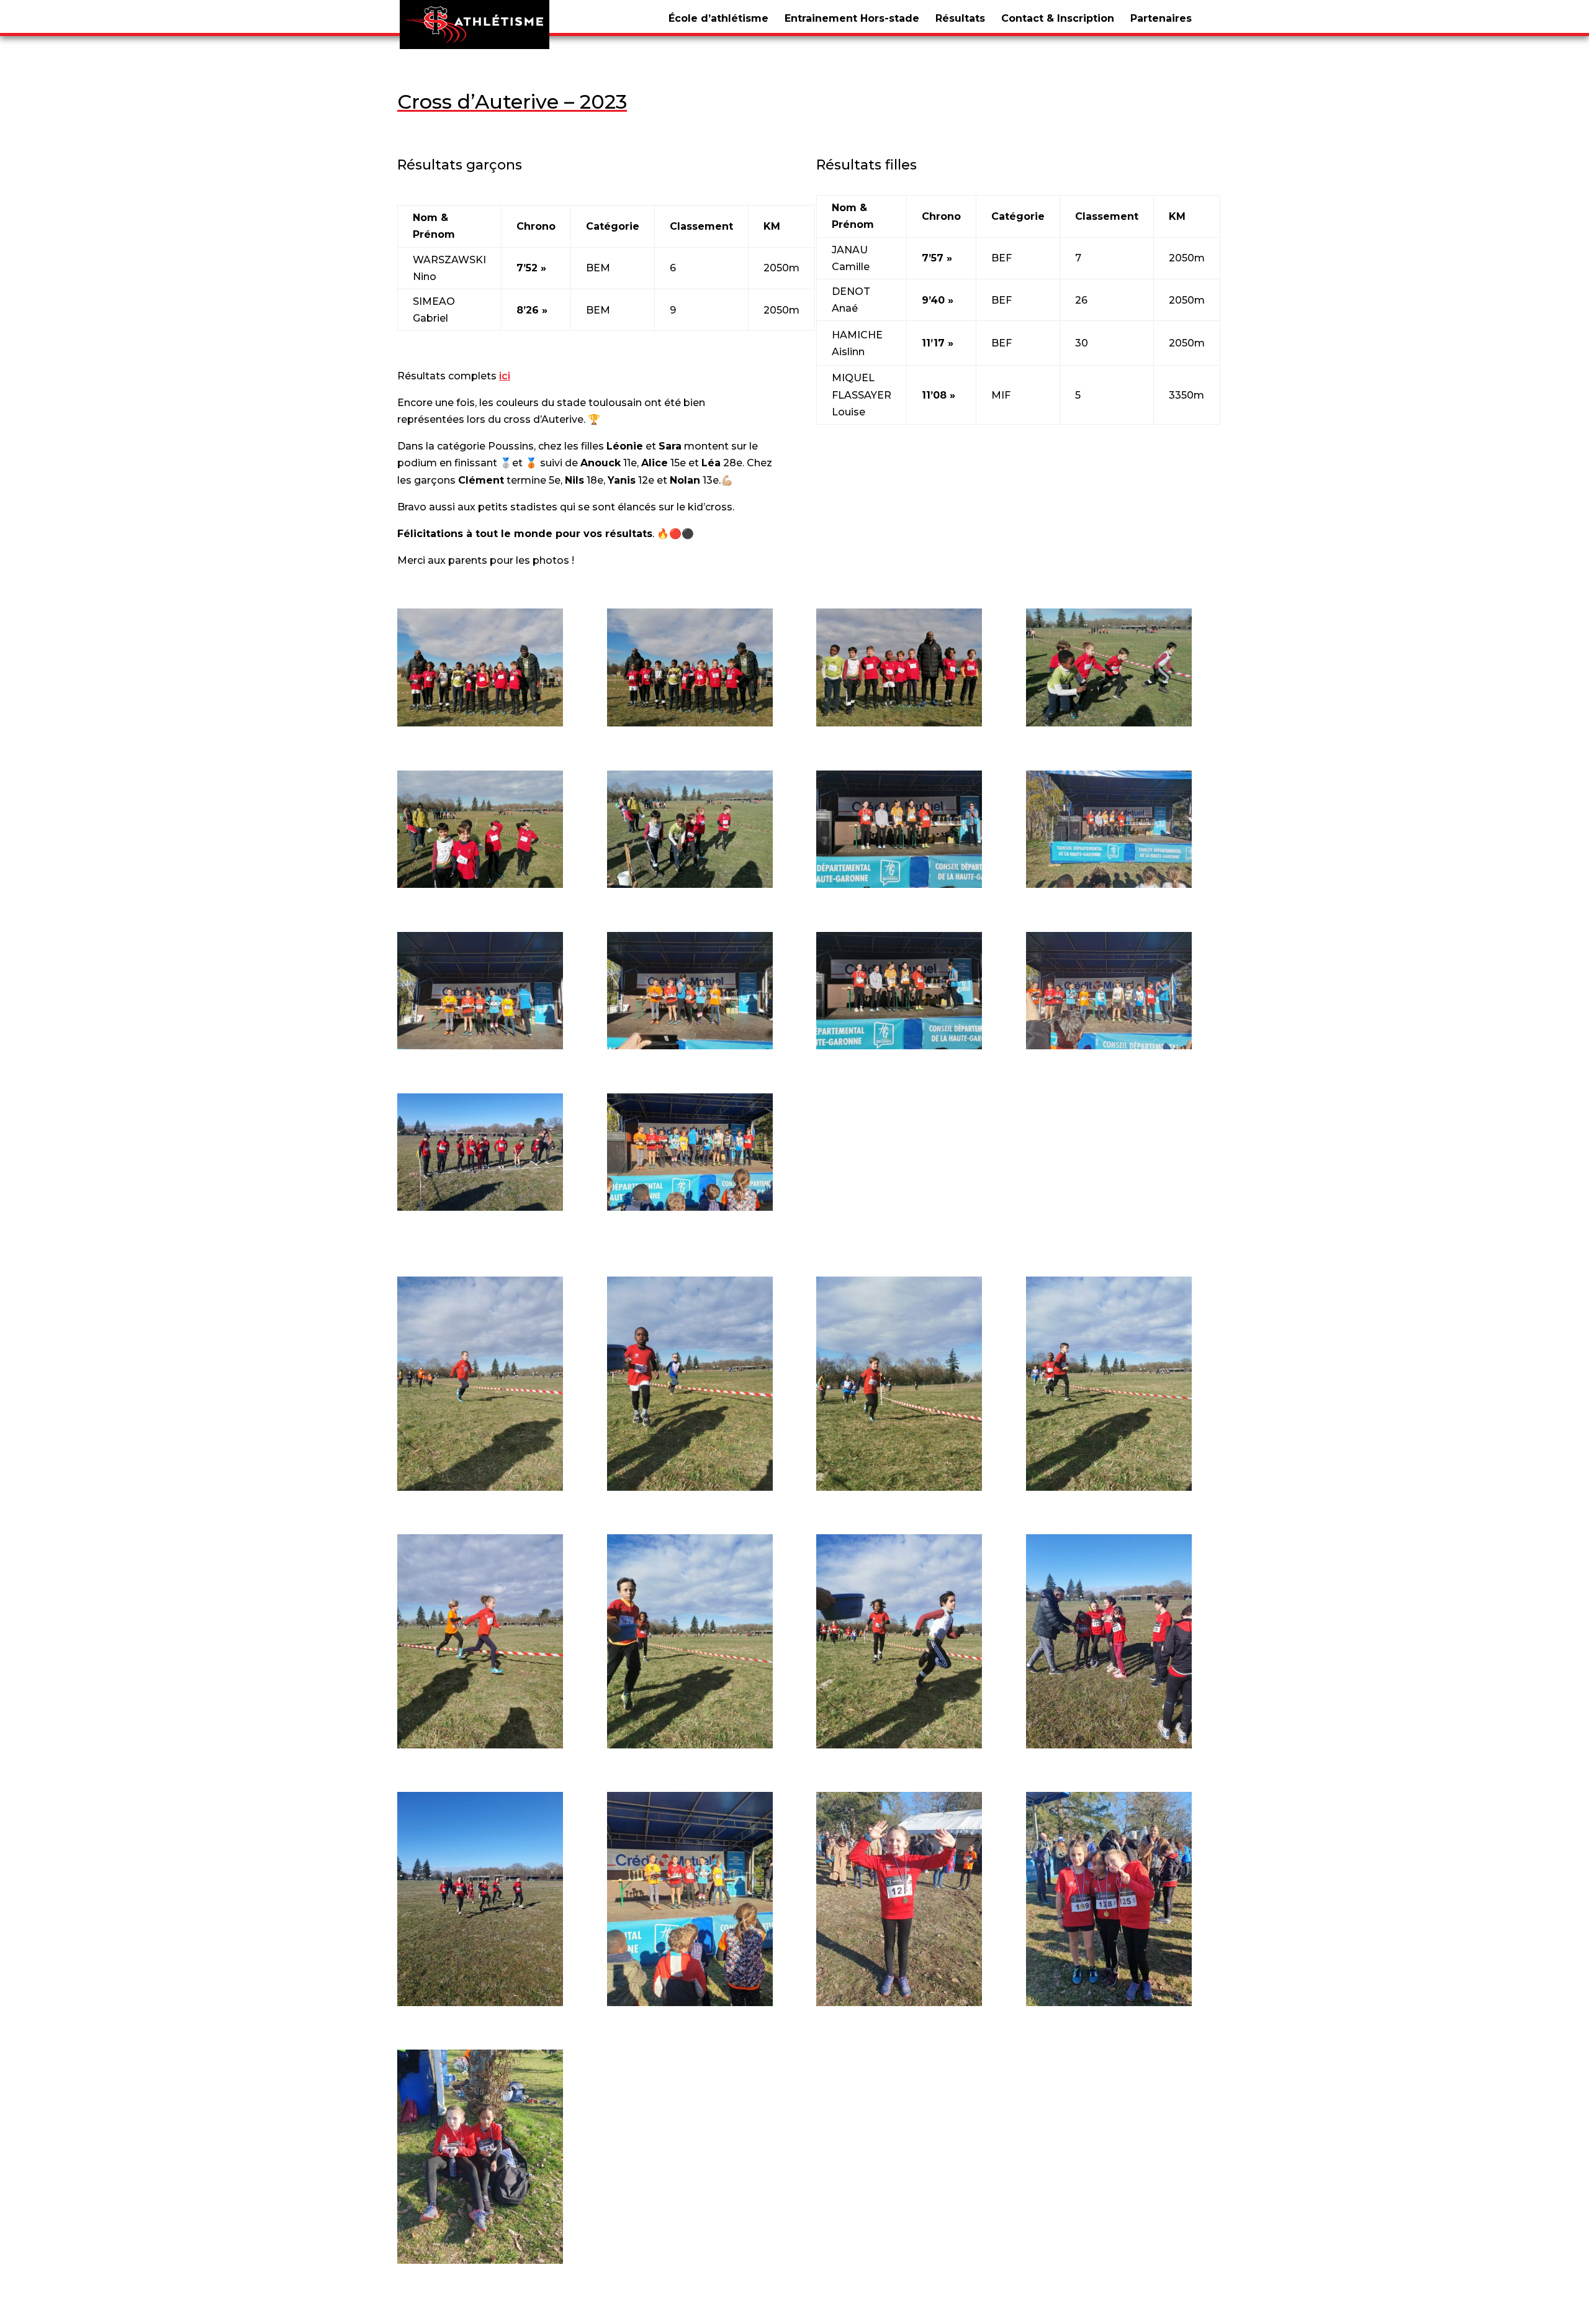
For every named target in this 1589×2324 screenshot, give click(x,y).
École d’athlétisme (718, 18)
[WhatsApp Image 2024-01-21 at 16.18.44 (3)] (690, 1742)
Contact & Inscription (1058, 18)
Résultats (960, 18)
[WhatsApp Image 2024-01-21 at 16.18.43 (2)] (690, 1484)
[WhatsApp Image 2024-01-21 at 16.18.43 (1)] (480, 1484)
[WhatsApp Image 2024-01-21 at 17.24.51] (899, 2000)
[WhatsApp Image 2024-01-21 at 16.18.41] (1109, 881)
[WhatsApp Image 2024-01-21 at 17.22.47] (480, 2000)
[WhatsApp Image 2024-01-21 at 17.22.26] (1109, 1742)
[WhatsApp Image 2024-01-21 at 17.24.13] (690, 2000)
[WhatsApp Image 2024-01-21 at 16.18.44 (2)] (480, 1742)
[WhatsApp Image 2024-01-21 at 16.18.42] (1109, 1043)
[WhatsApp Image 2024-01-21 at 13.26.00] (690, 881)
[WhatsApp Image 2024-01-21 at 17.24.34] (690, 1204)
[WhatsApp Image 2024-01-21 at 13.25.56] (899, 720)
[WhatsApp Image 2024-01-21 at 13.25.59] (1109, 720)
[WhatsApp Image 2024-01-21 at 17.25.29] (480, 2257)
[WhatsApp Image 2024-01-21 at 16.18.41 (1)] (899, 881)
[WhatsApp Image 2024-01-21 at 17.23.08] (480, 1204)
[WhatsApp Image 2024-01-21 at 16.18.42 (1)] (480, 1043)
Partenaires (1161, 18)
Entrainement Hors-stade (852, 18)
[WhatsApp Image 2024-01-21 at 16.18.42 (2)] (690, 1043)
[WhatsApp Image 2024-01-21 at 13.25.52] (480, 720)
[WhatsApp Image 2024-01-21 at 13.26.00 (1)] (480, 881)
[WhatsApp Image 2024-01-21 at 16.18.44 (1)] (1109, 1484)
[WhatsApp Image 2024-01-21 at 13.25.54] (690, 720)
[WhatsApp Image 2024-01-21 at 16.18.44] (899, 1742)
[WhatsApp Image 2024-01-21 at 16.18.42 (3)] (899, 1043)
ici (505, 376)
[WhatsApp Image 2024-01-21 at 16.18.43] (899, 1484)
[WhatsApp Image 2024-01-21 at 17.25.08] (1109, 2000)
